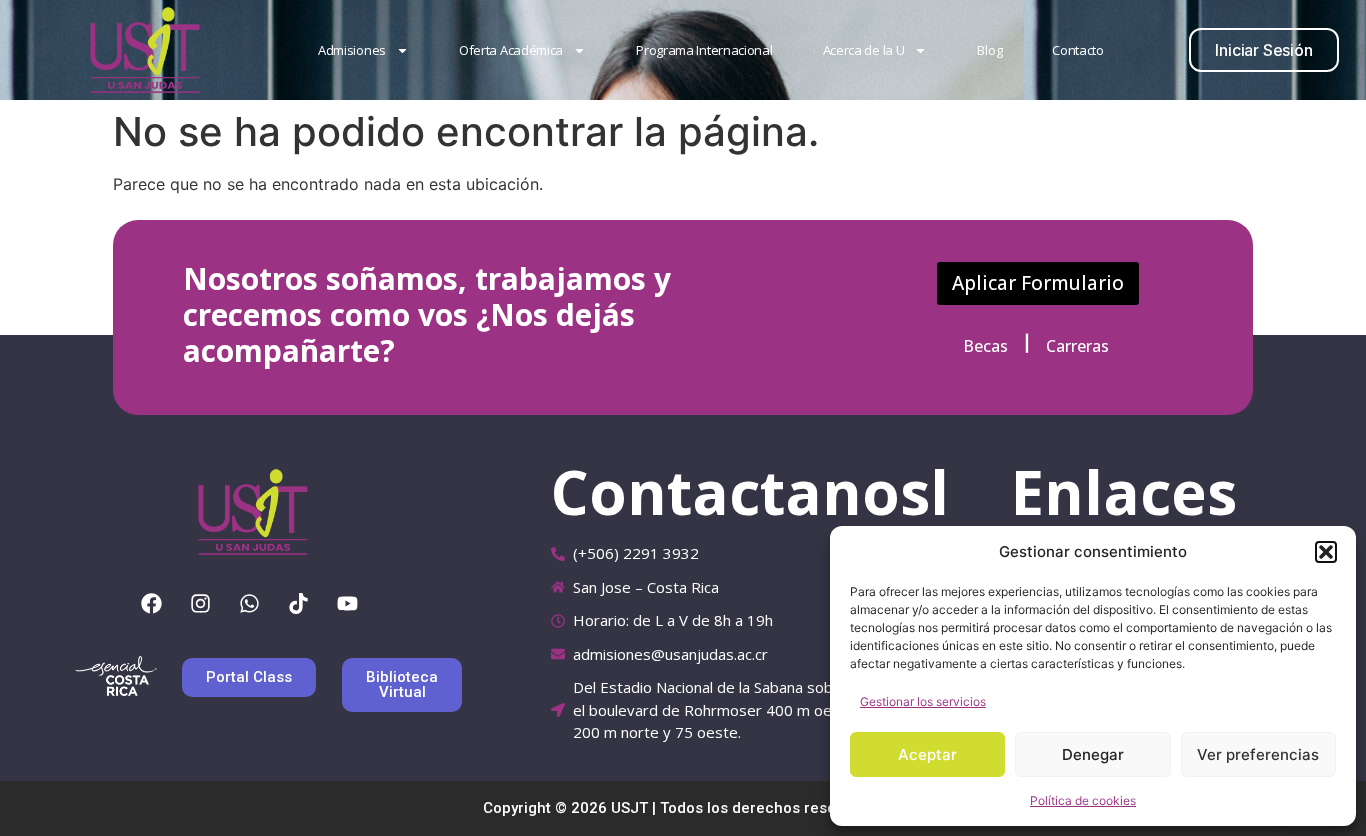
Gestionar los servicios (923, 701)
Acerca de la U (864, 50)
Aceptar (927, 754)
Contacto (1078, 50)
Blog (989, 50)
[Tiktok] (299, 603)
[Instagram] (201, 603)
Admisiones (352, 50)
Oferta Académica (511, 50)
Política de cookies (1083, 800)
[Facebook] (152, 603)
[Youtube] (348, 603)
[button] (1326, 552)
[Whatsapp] (250, 603)
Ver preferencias (1258, 754)
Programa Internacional (704, 50)
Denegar (1093, 754)
